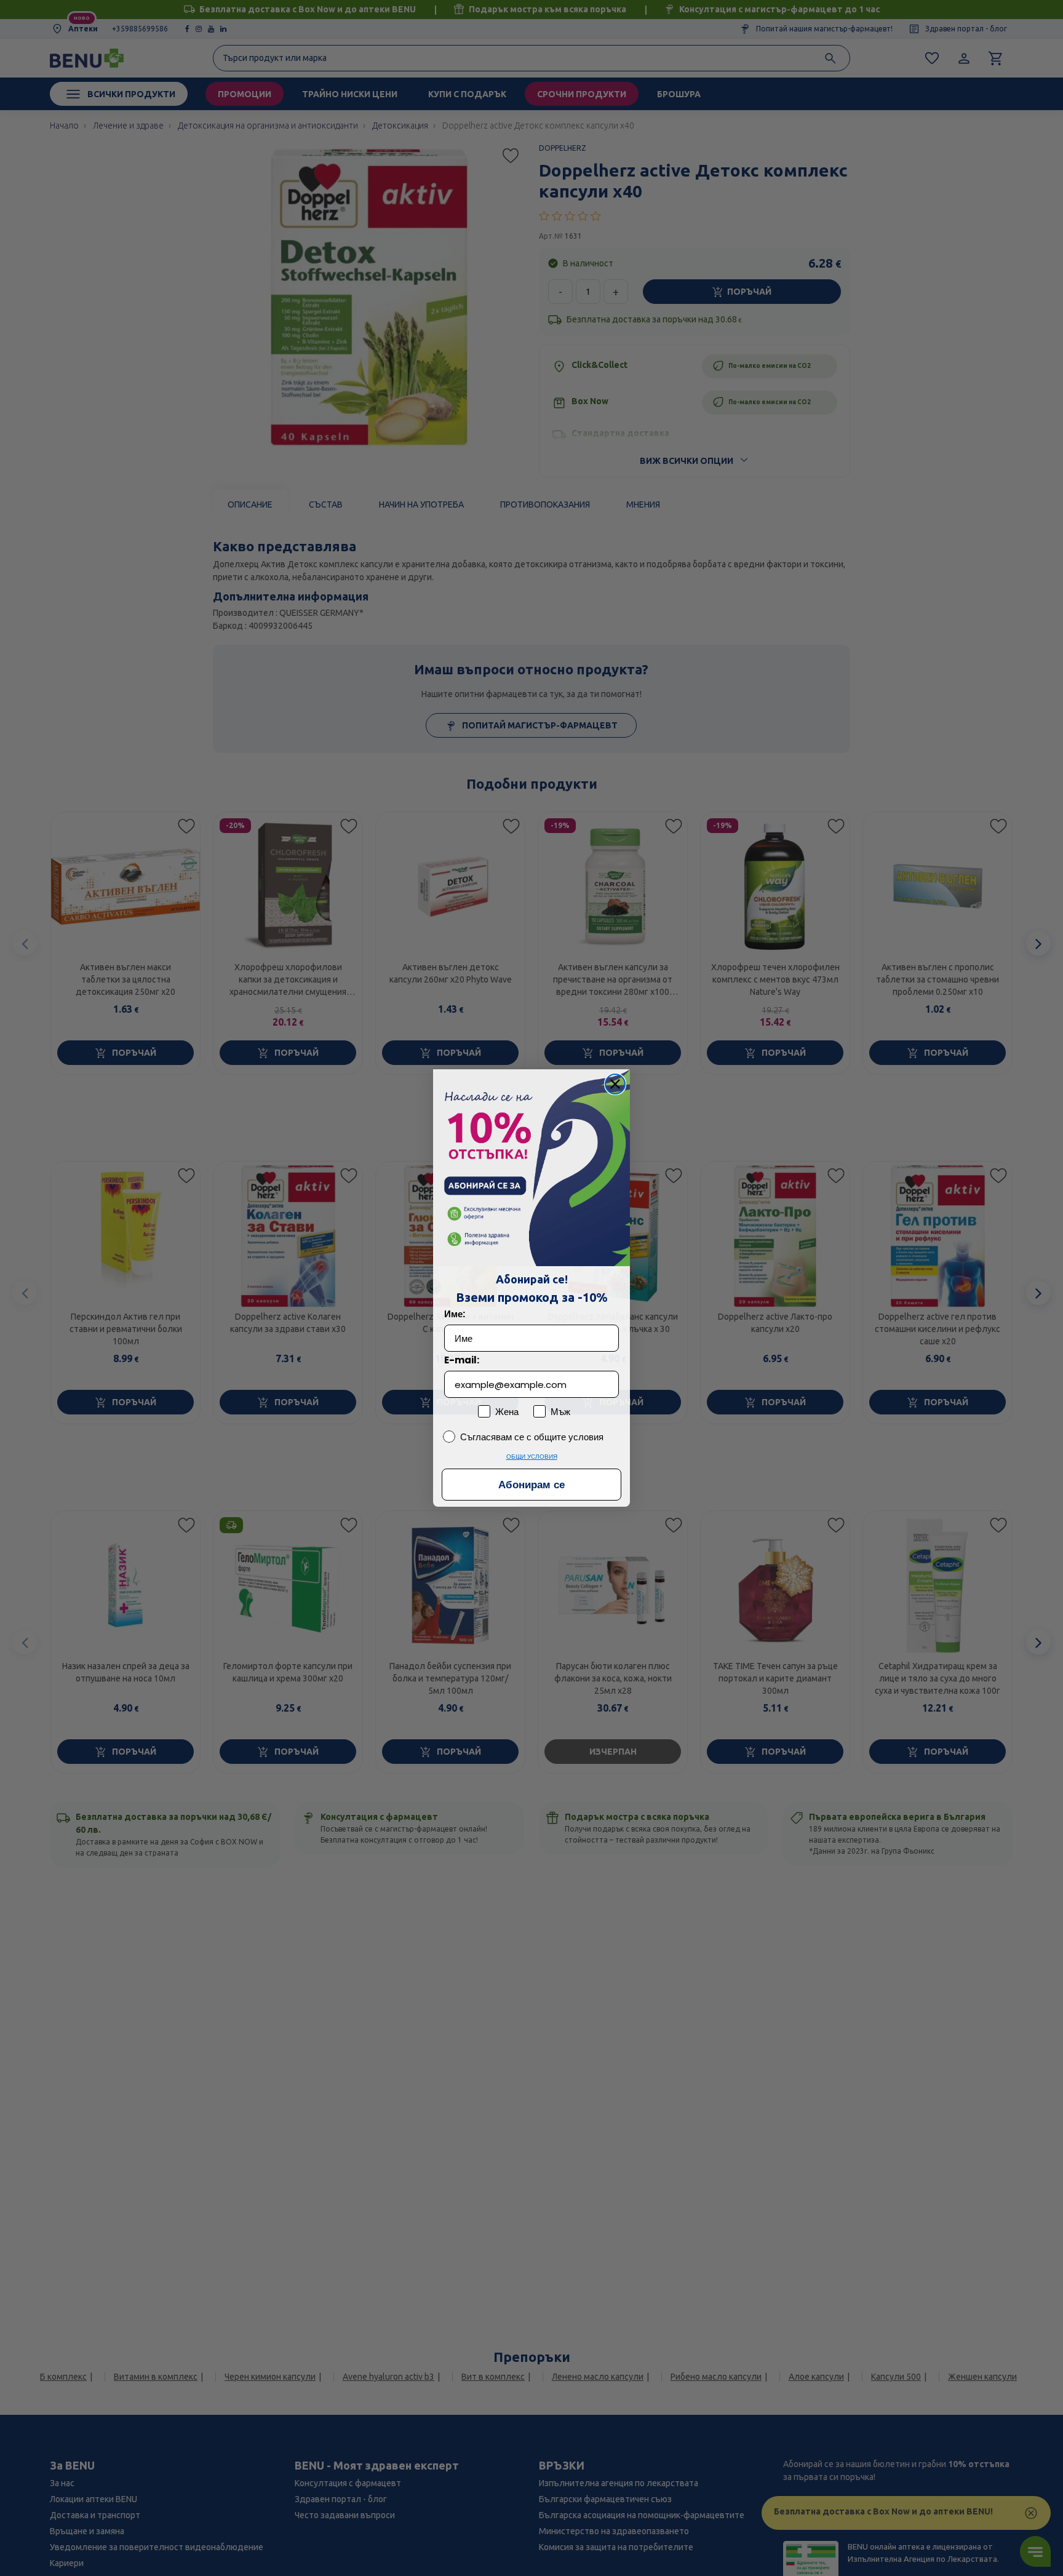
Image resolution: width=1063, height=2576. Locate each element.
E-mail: (462, 1360)
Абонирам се (531, 1485)
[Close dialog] (615, 1084)
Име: (455, 1314)
